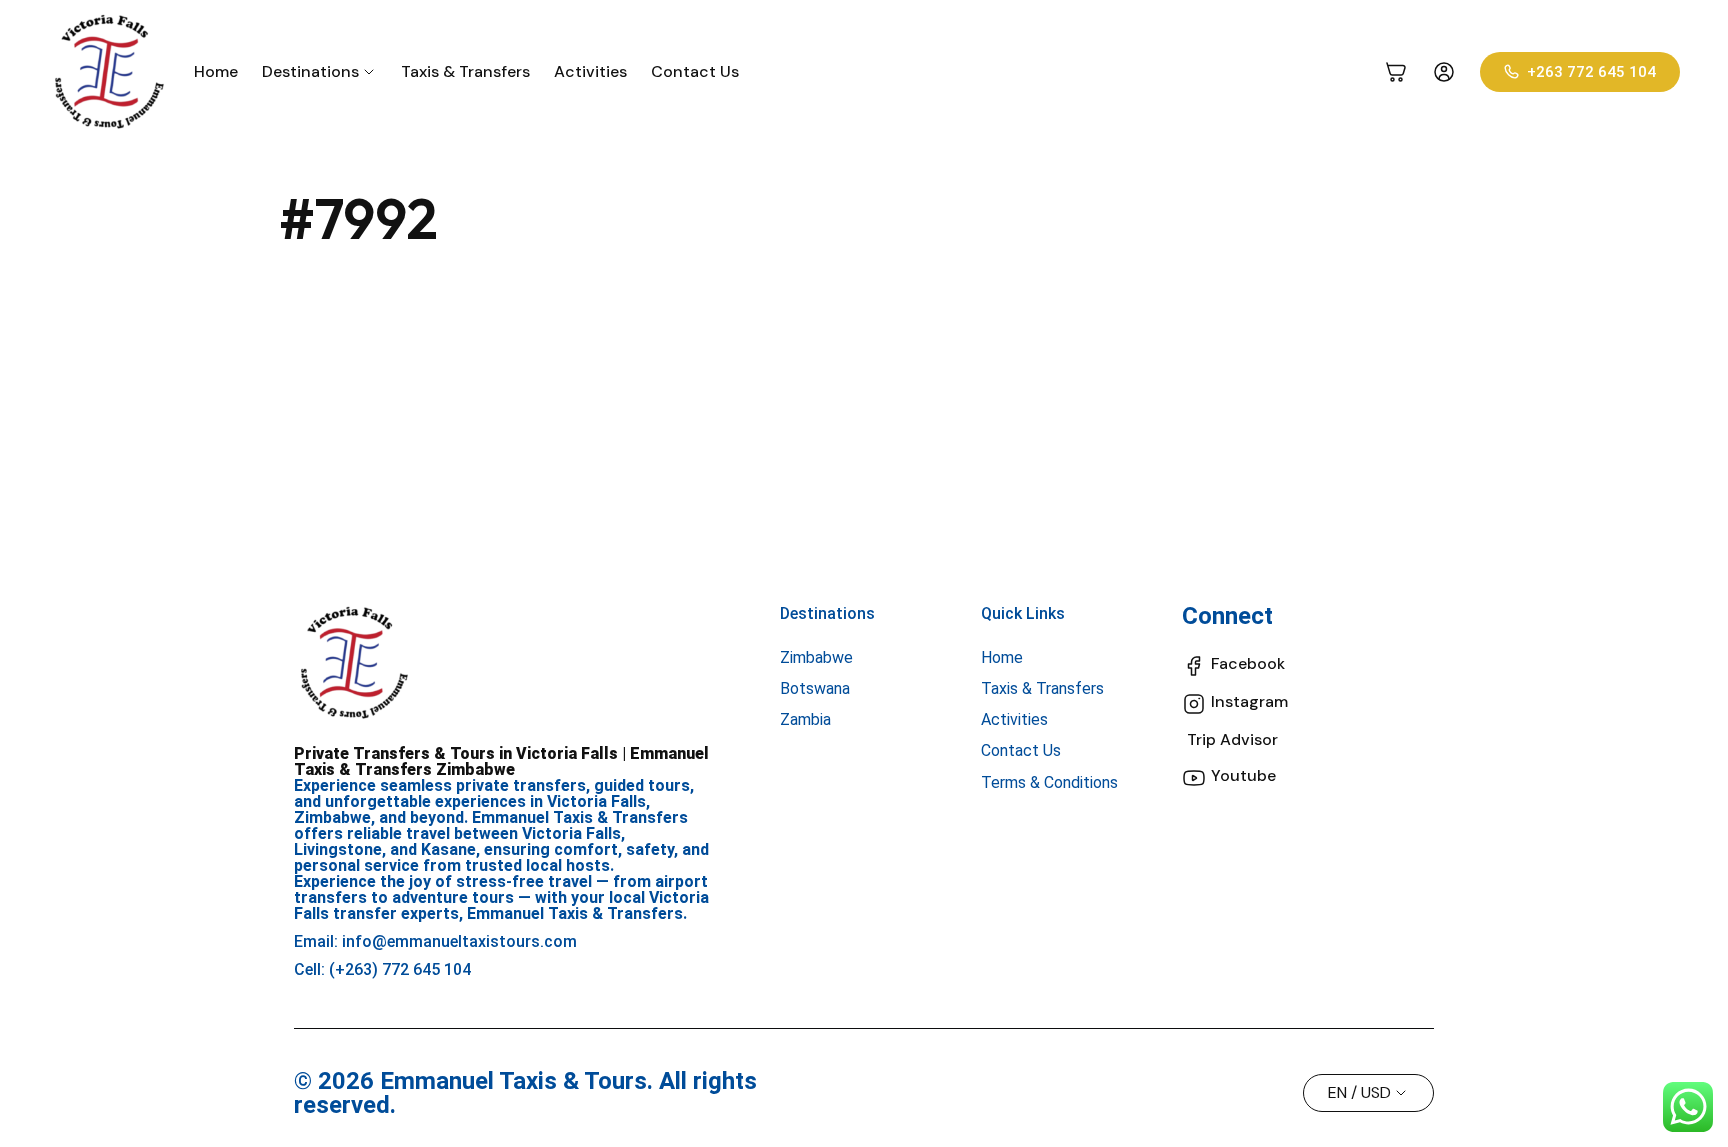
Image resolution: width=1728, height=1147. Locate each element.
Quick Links (1023, 613)
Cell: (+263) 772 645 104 (382, 969)
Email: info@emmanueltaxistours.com (435, 941)
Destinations (827, 613)
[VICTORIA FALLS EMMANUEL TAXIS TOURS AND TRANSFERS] (109, 72)
